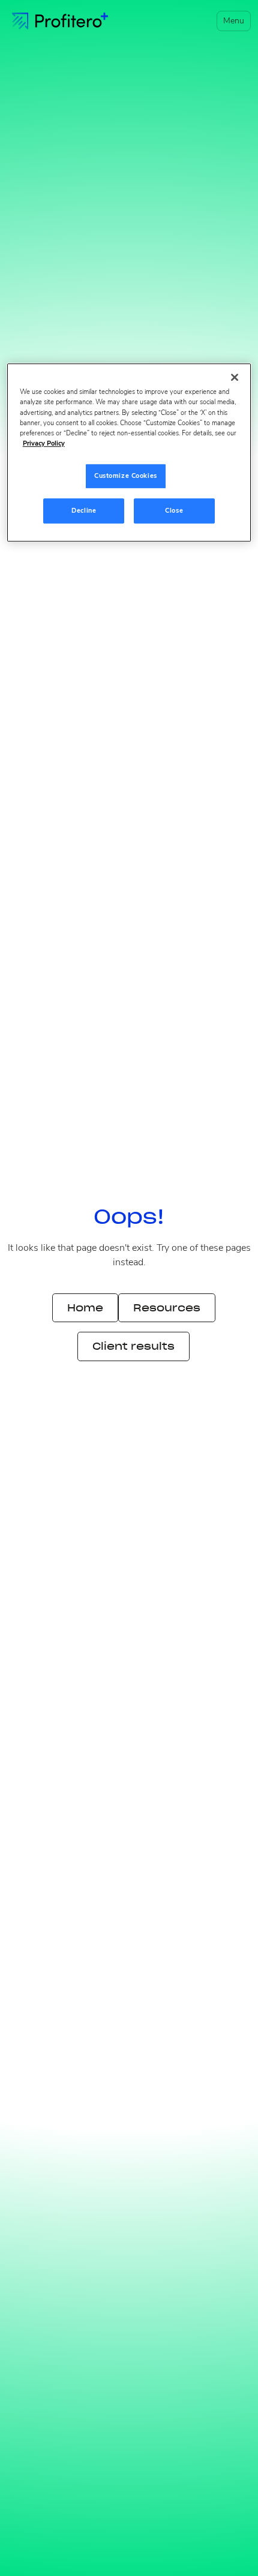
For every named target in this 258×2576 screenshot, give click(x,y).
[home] (60, 21)
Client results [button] (133, 1346)
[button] (231, 21)
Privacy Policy (44, 443)
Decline (84, 510)
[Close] (235, 378)
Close (174, 510)
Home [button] (85, 1308)
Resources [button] (167, 1308)
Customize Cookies (126, 476)
